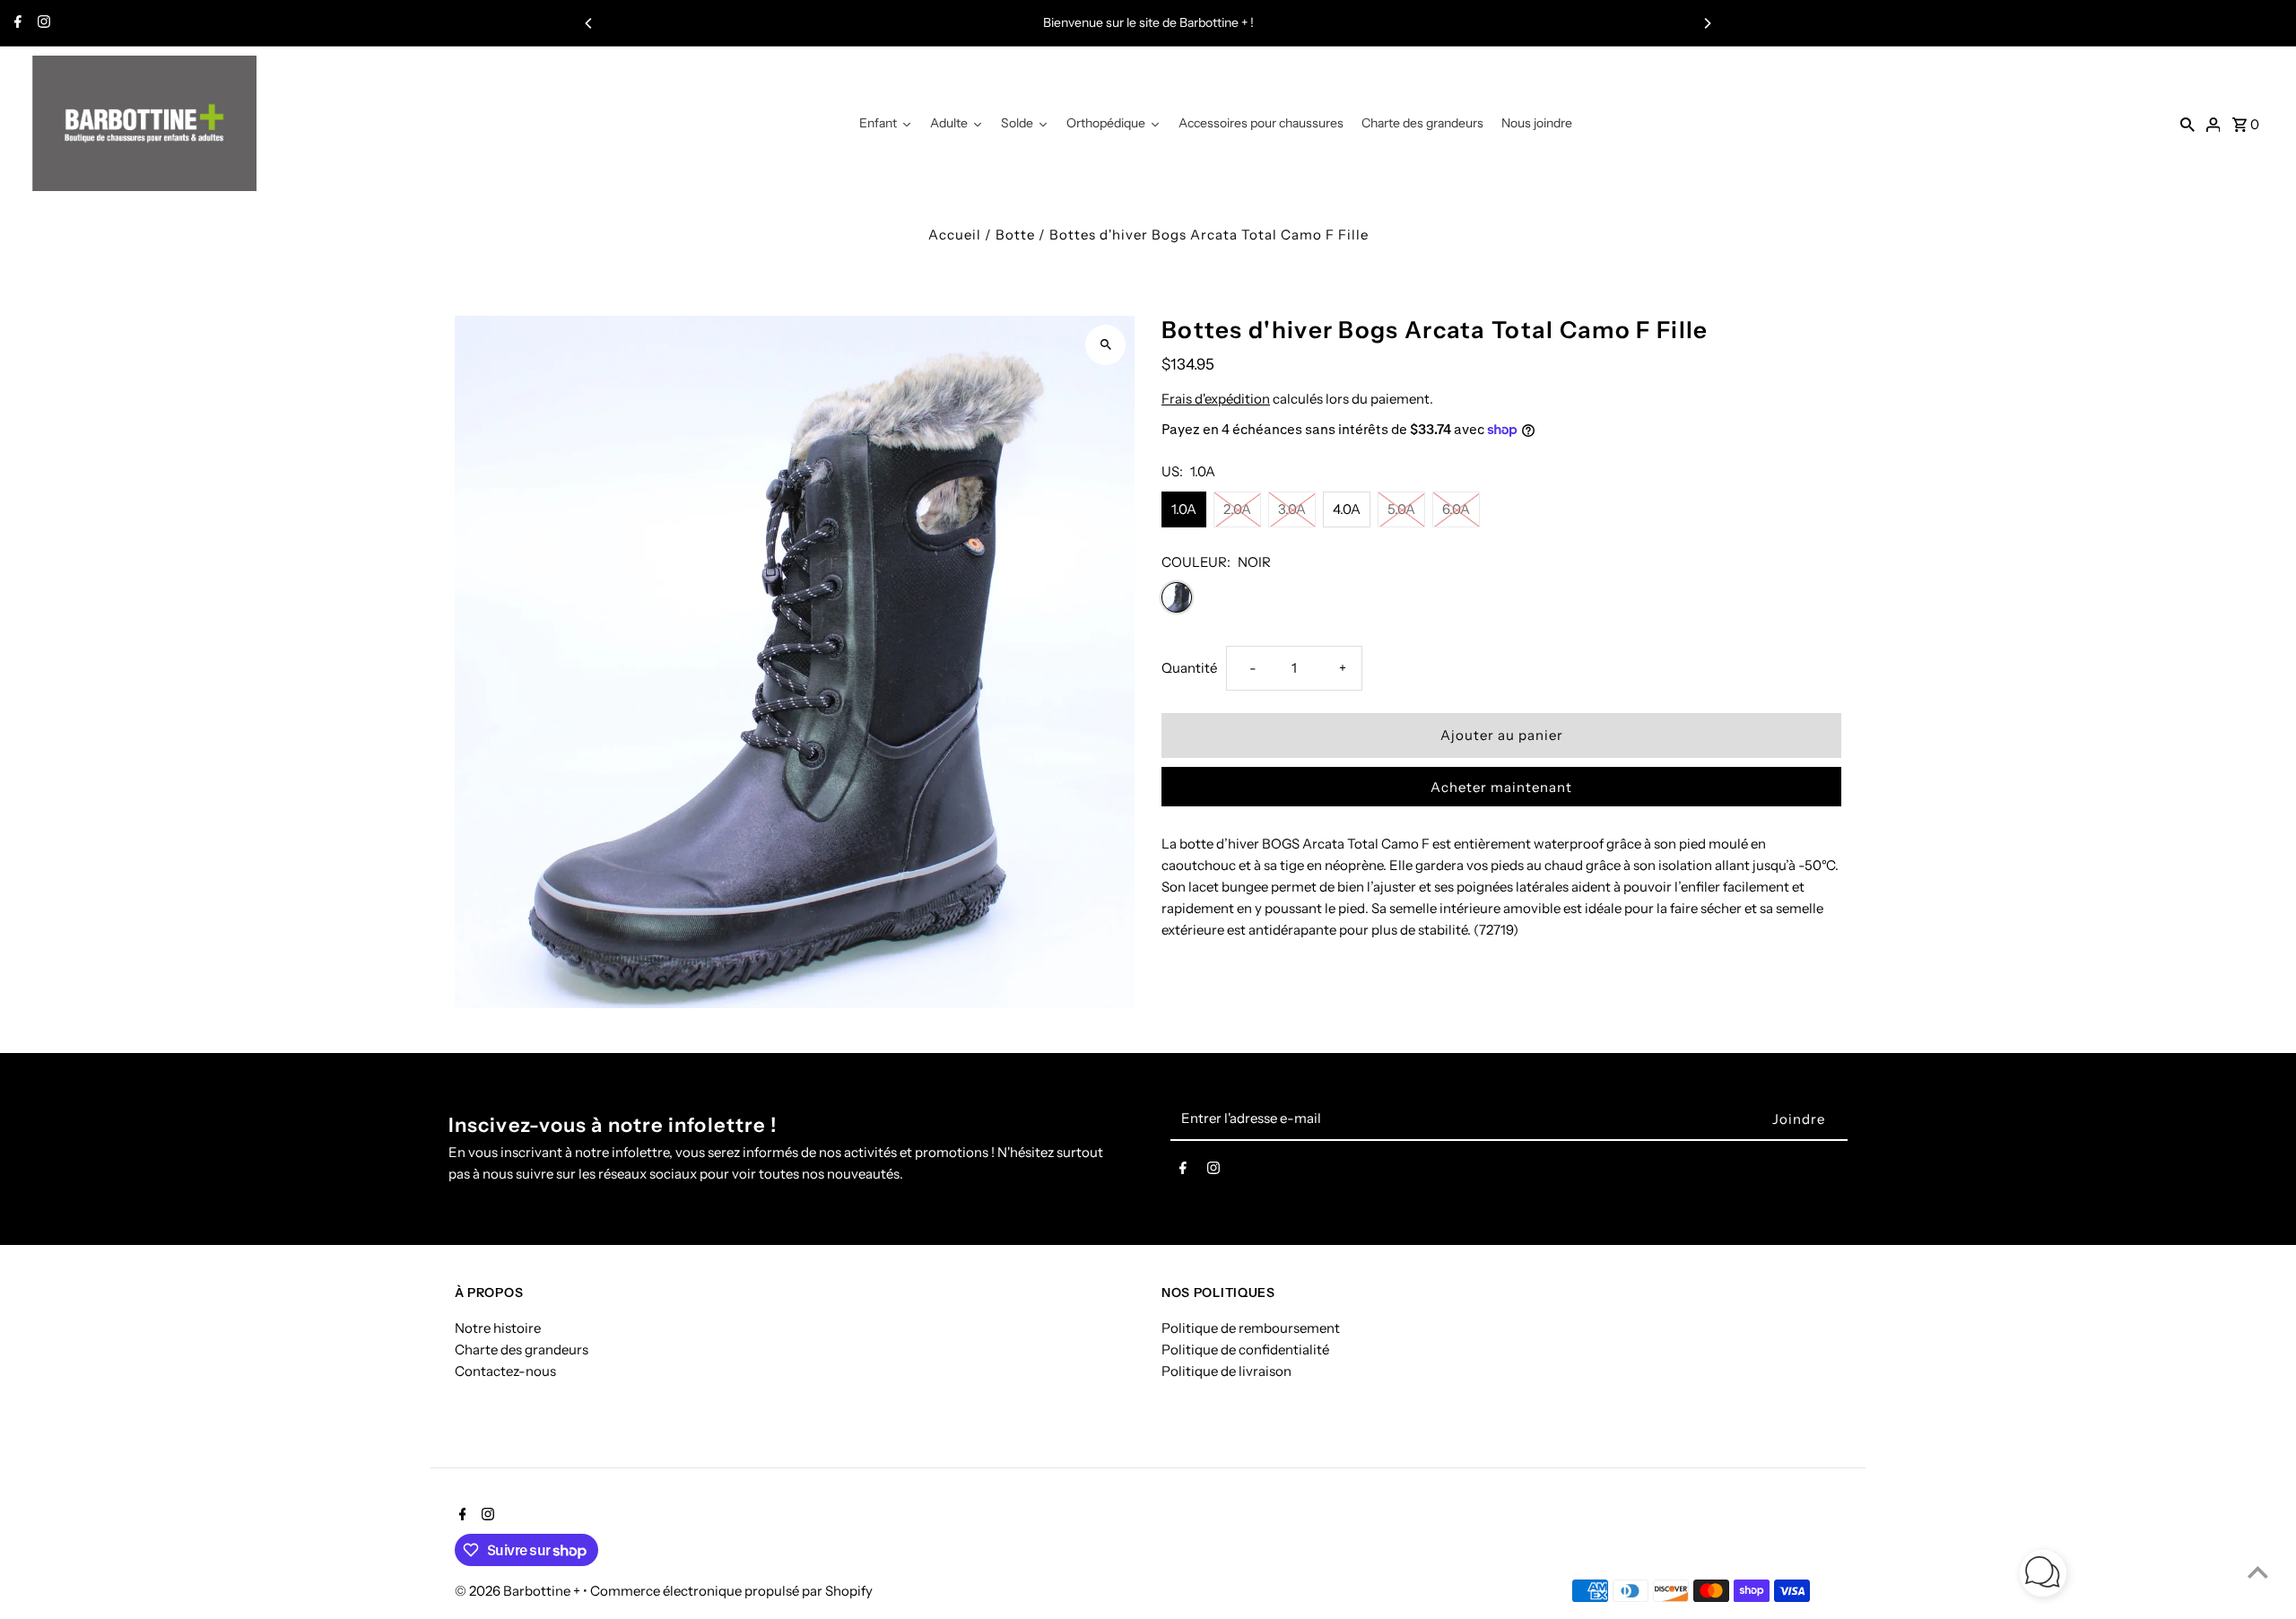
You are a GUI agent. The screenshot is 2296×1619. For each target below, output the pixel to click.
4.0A (1347, 509)
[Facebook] (16, 23)
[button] (2043, 1576)
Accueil (955, 235)
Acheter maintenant (1501, 787)
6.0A (1456, 509)
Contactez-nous (505, 1372)
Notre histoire (498, 1329)
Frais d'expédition (1216, 399)
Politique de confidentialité (1245, 1350)
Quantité (1189, 668)
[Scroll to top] (2258, 1572)
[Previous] (589, 23)
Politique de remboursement (1251, 1329)
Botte (1015, 235)
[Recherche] (2187, 124)
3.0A (1292, 509)
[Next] (1707, 23)
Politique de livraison (1226, 1372)
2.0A (1237, 509)
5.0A (1401, 509)
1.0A (1184, 509)
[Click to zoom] (1105, 345)
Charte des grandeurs (522, 1350)
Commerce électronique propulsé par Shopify (731, 1591)
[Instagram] (42, 23)
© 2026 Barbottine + (519, 1591)
